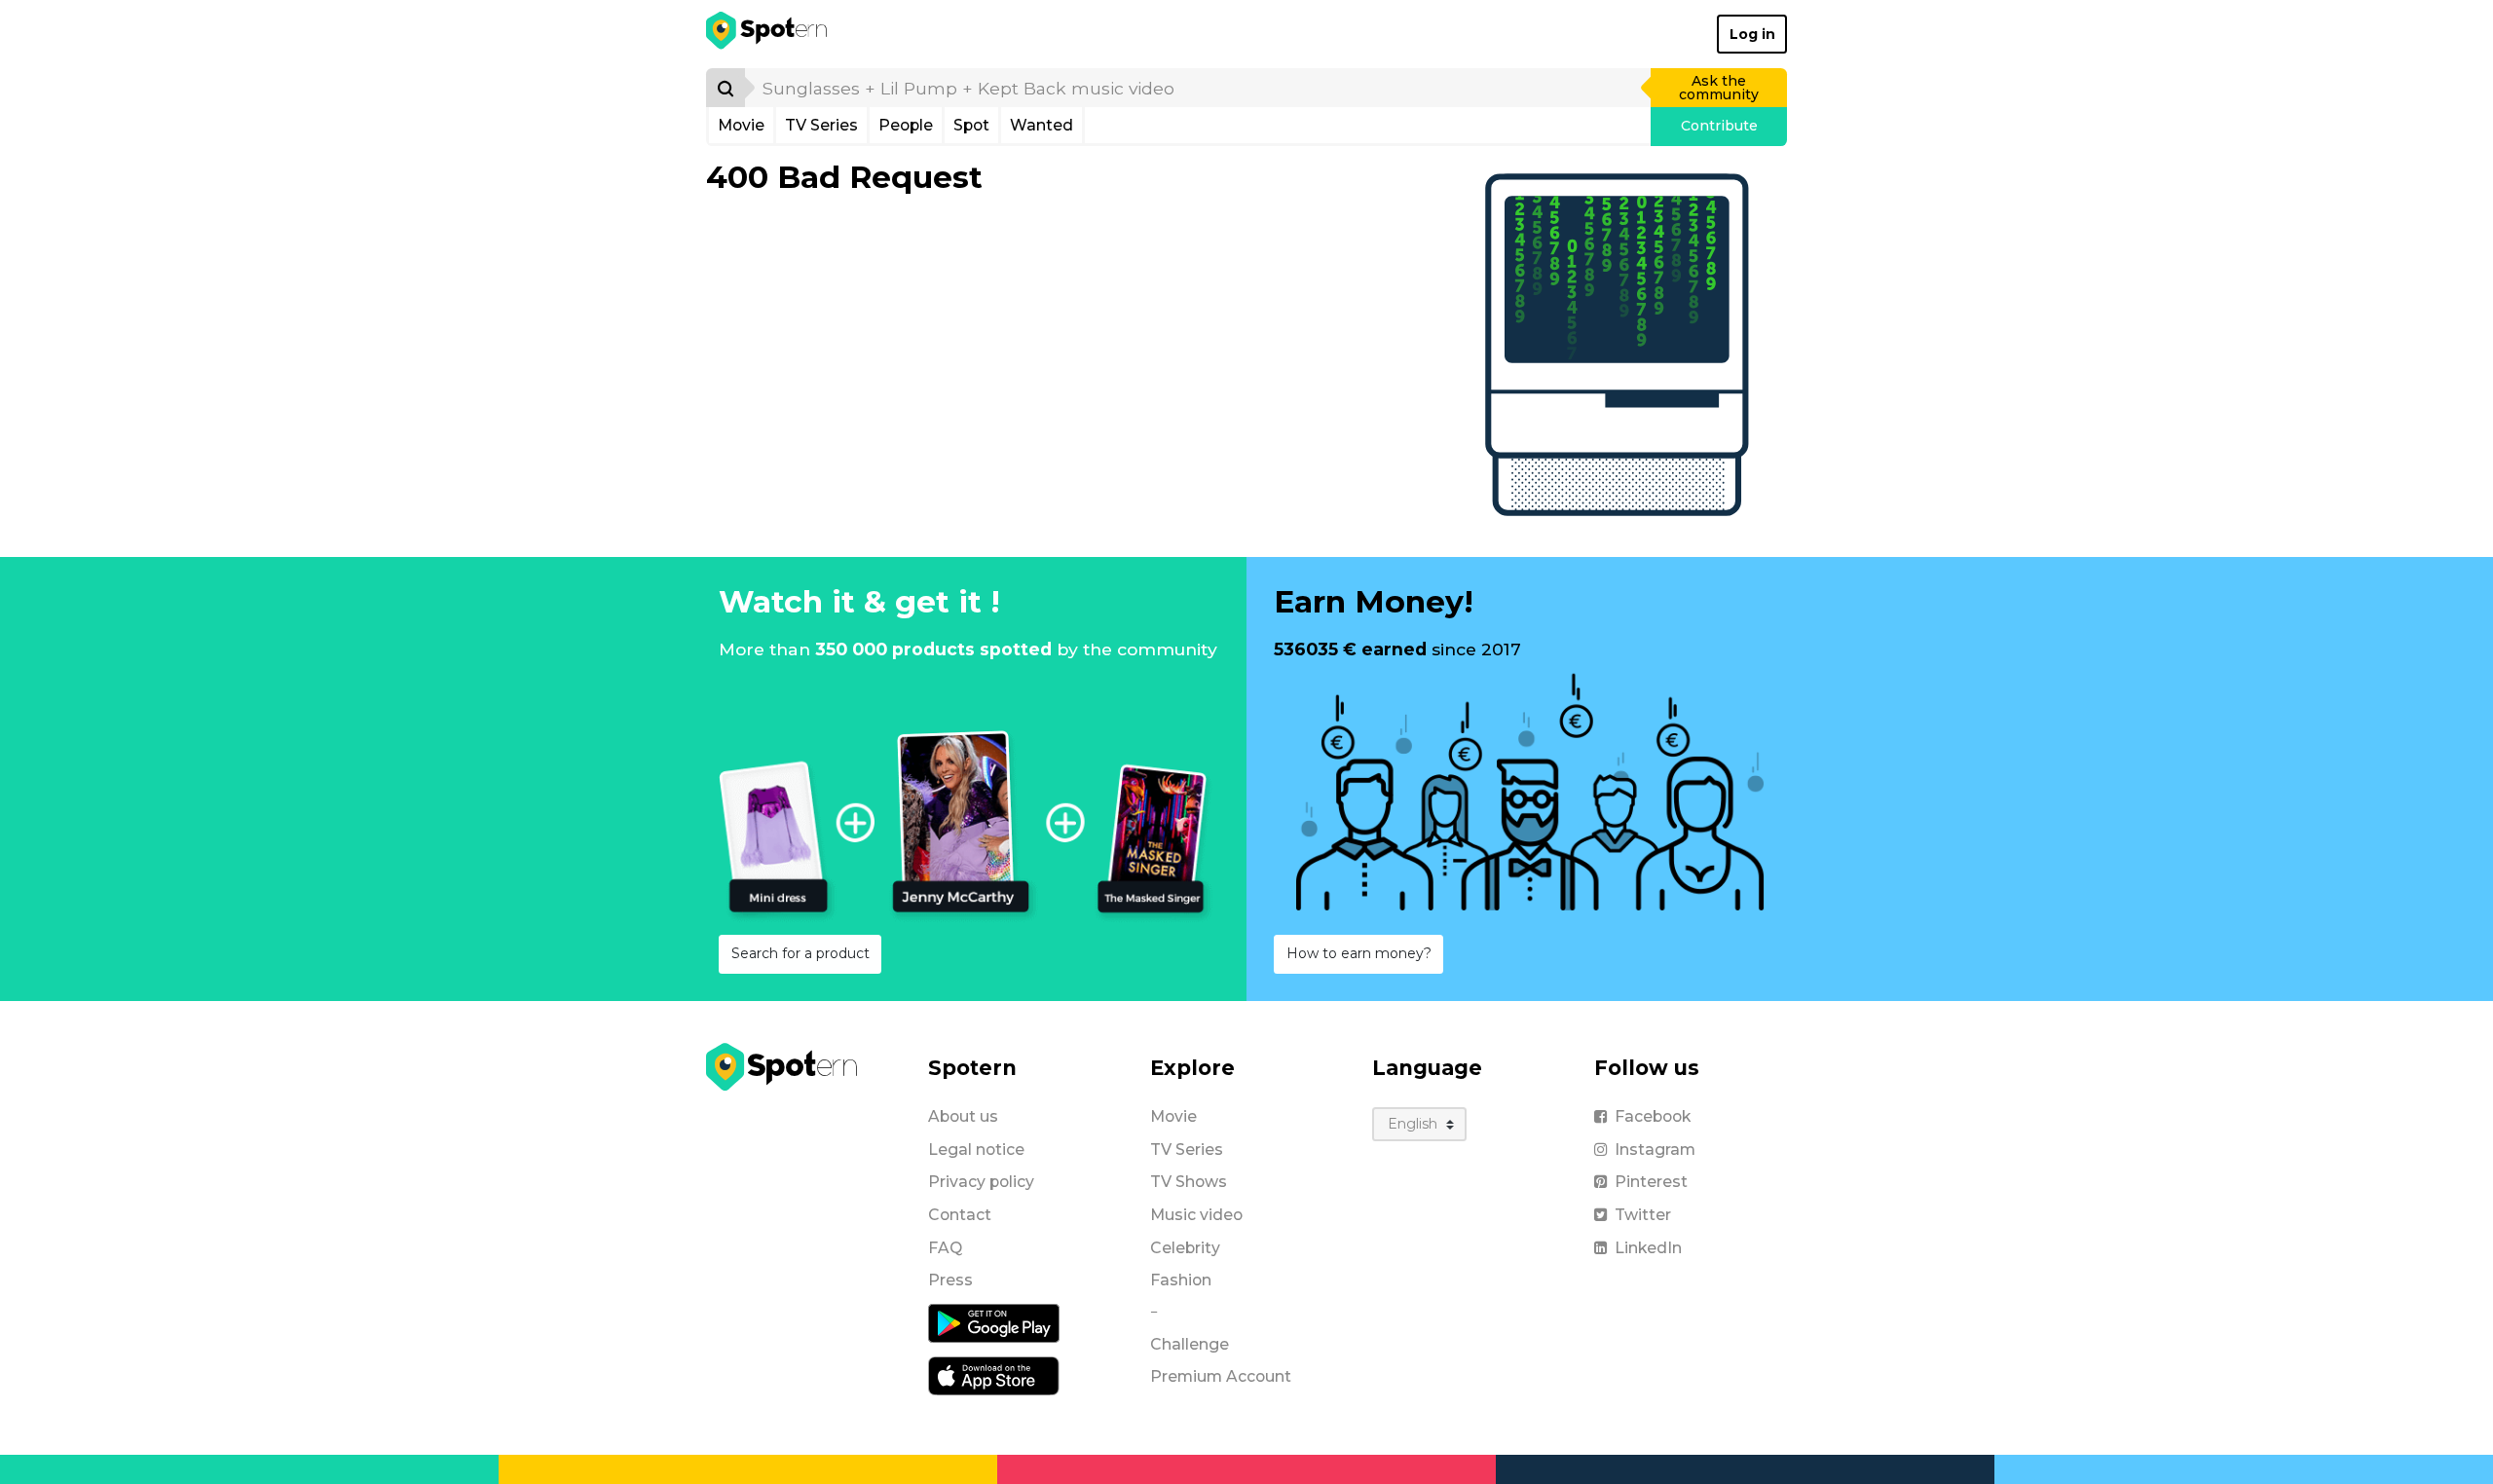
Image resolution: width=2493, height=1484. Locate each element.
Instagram (1655, 1150)
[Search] (726, 88)
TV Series (821, 125)
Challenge (1190, 1344)
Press (950, 1280)
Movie (741, 125)
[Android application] (994, 1322)
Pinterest (1651, 1182)
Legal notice (976, 1150)
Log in (1752, 34)
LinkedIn (1648, 1248)
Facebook (1653, 1116)
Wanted (1042, 125)
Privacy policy (981, 1182)
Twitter (1643, 1215)
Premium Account (1221, 1376)
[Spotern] (768, 34)
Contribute (1719, 126)
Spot (971, 125)
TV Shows (1189, 1182)
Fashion (1181, 1280)
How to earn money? (1359, 953)
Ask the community (1719, 88)
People (906, 125)
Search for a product (800, 953)
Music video (1196, 1215)
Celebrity (1185, 1248)
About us (963, 1116)
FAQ (945, 1248)
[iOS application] (994, 1375)
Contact (960, 1215)
